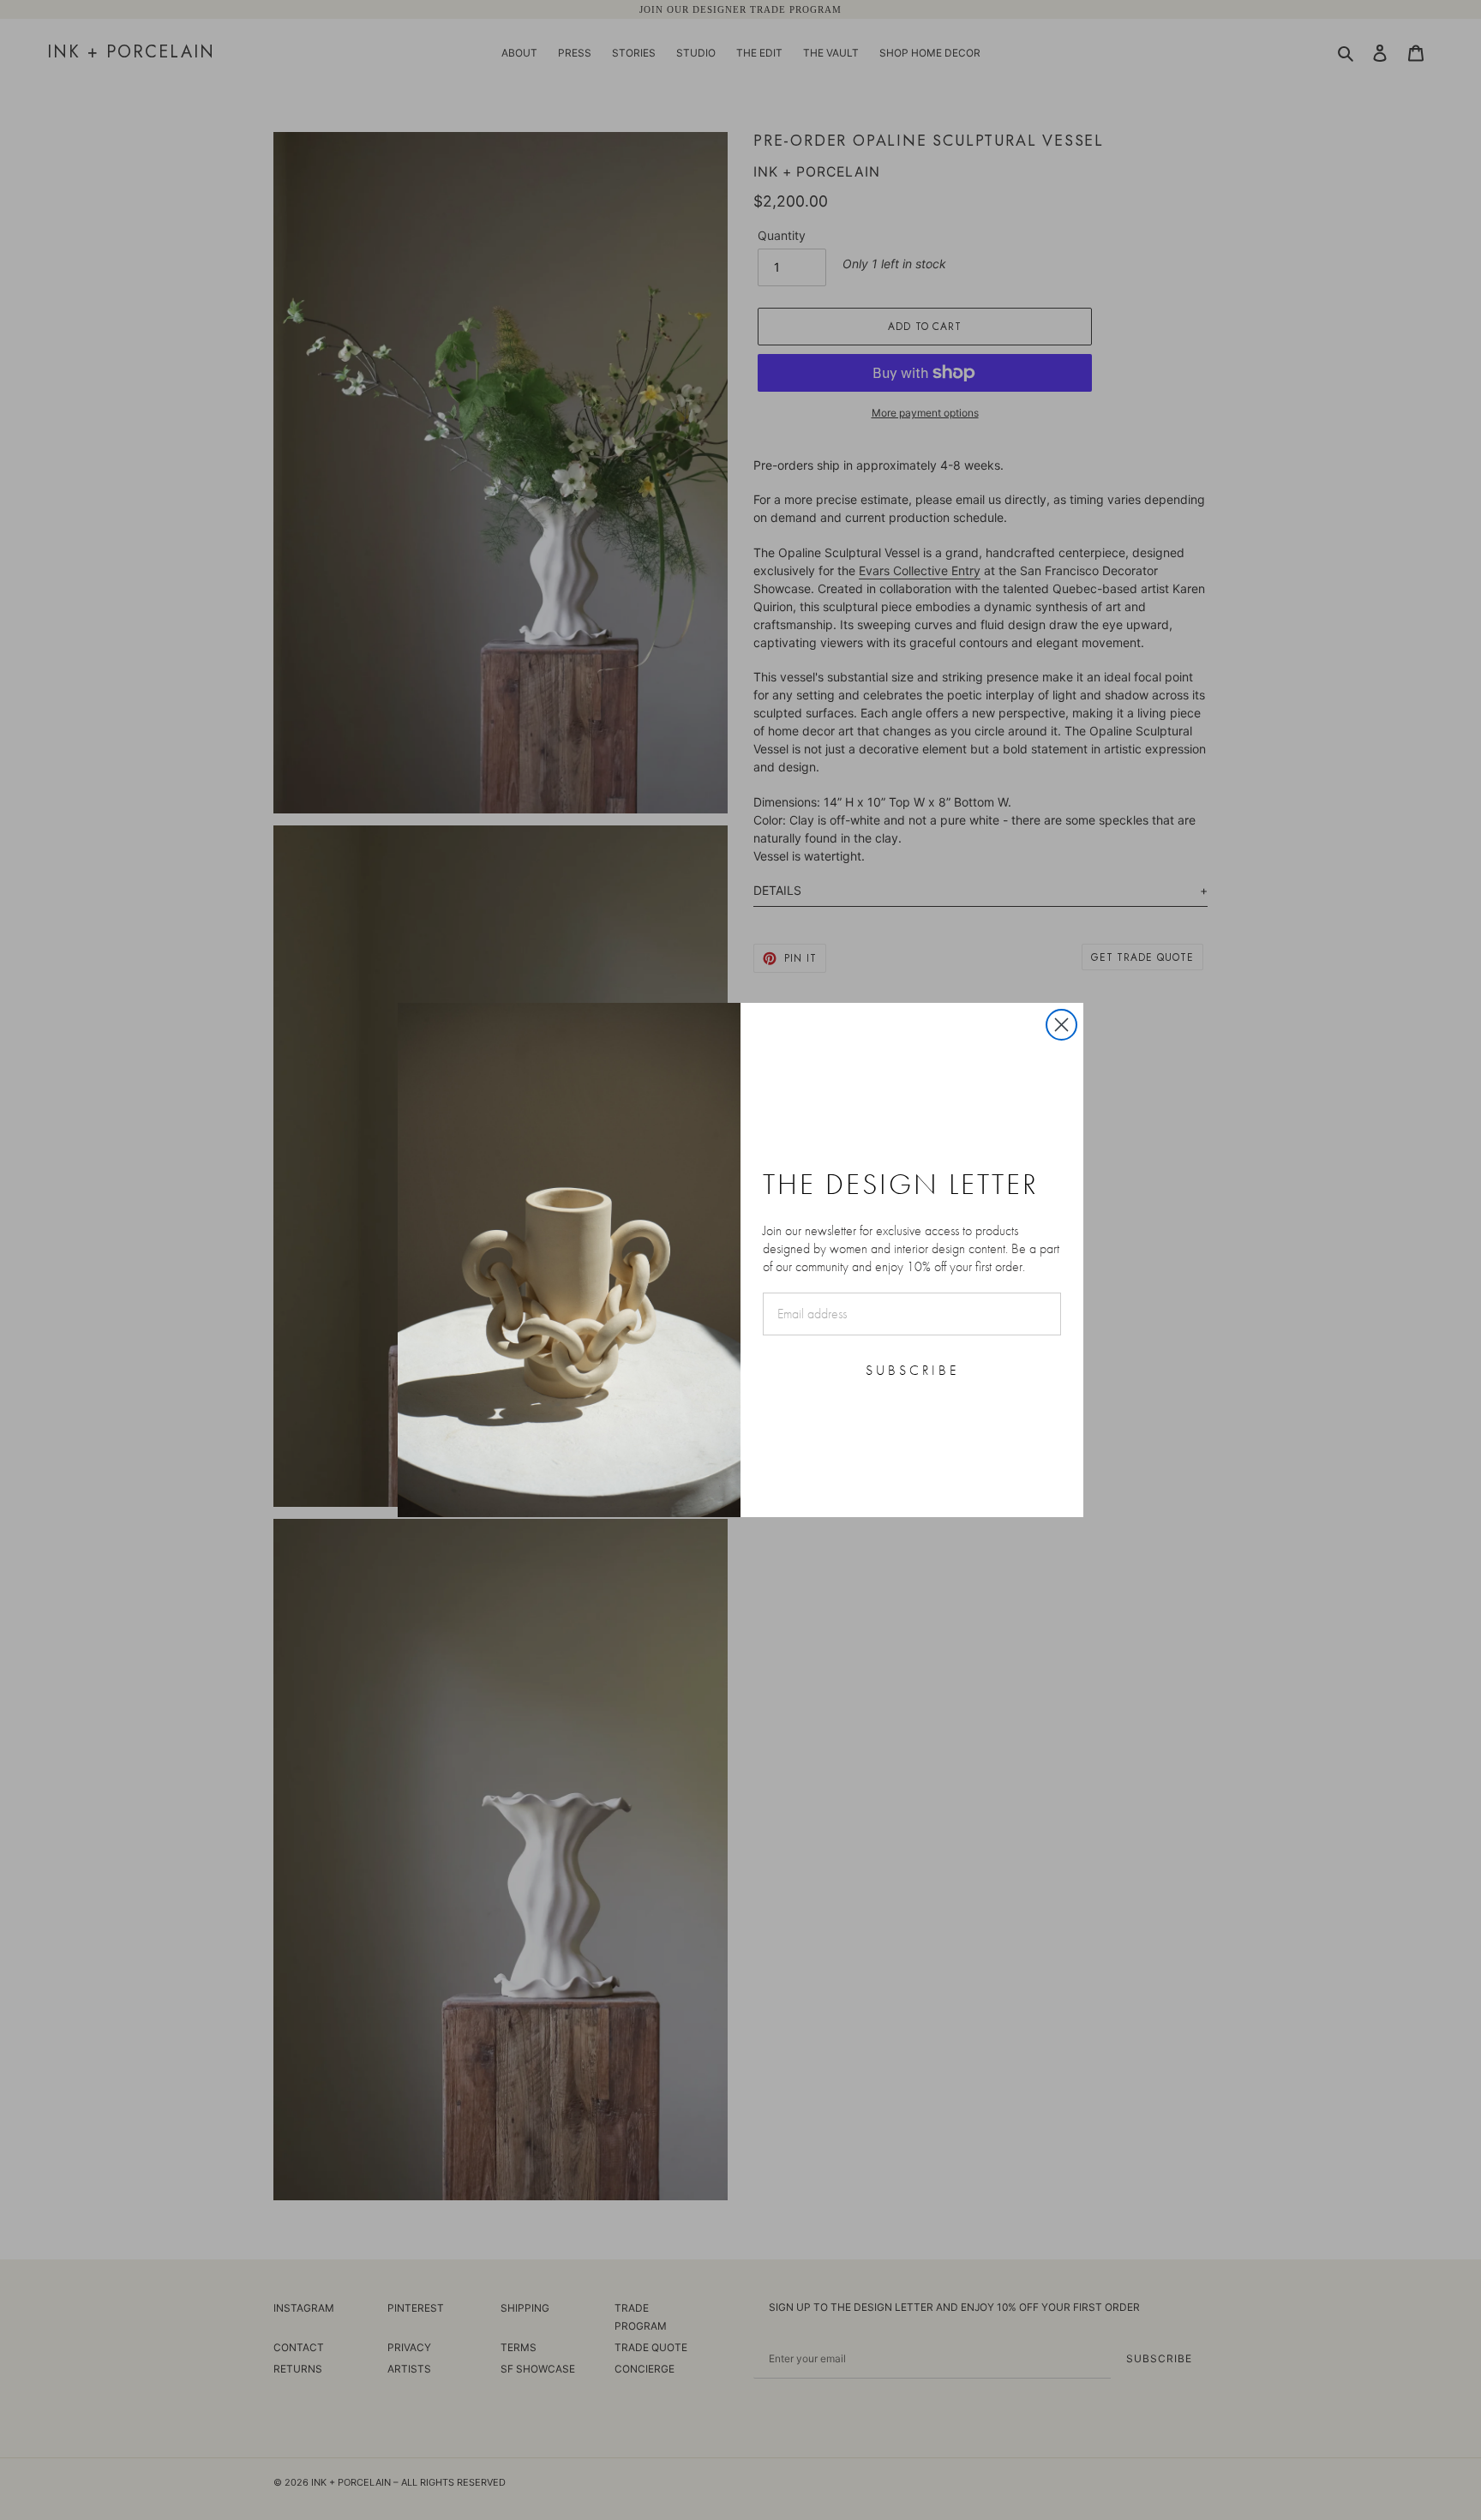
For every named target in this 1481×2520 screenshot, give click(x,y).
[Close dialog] (1061, 1025)
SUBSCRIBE (912, 1370)
